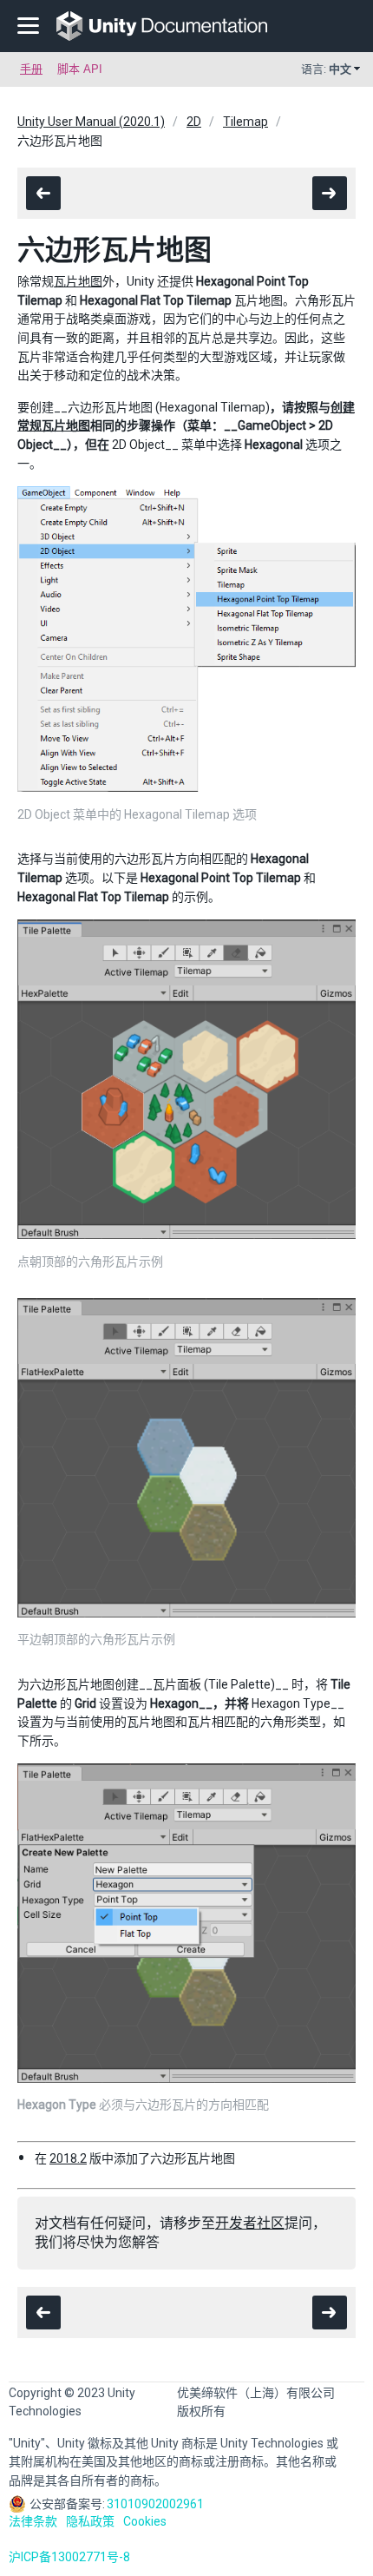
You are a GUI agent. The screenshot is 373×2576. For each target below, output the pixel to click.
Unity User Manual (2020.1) (91, 122)
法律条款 (33, 2521)
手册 (31, 69)
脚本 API (80, 69)
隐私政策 (90, 2521)
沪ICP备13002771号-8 (69, 2557)
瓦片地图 (78, 281)
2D (194, 122)
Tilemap (245, 122)
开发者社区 (250, 2223)
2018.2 (68, 2158)
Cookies (145, 2521)
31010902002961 (155, 2504)
